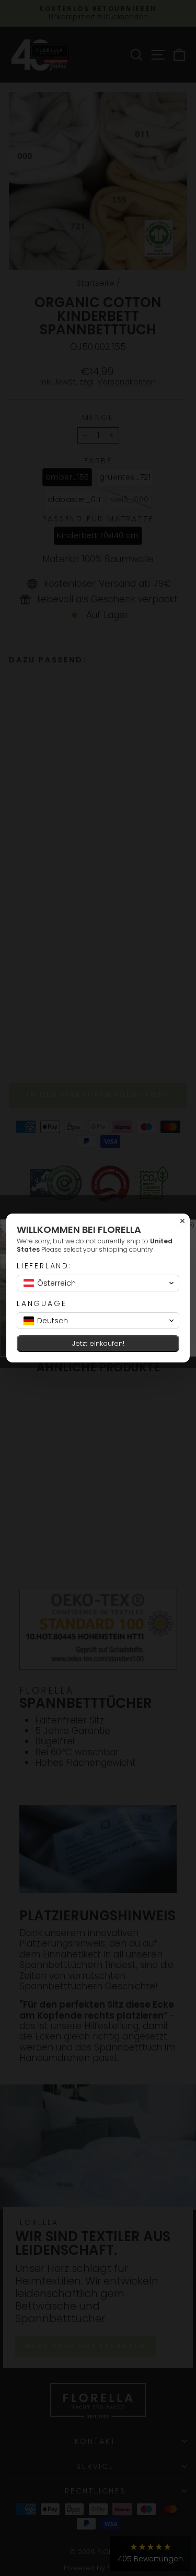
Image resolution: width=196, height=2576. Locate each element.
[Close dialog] (182, 1221)
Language (42, 1304)
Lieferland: (44, 1266)
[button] (98, 1283)
